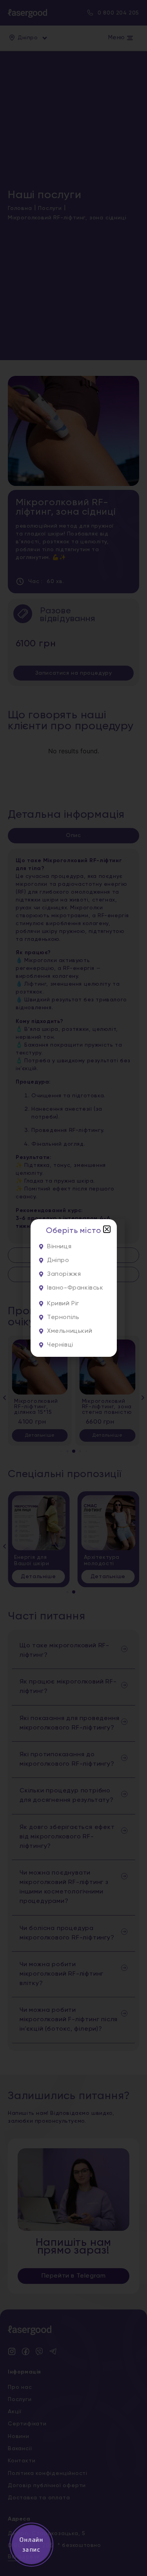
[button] (107, 1229)
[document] (73, 1288)
